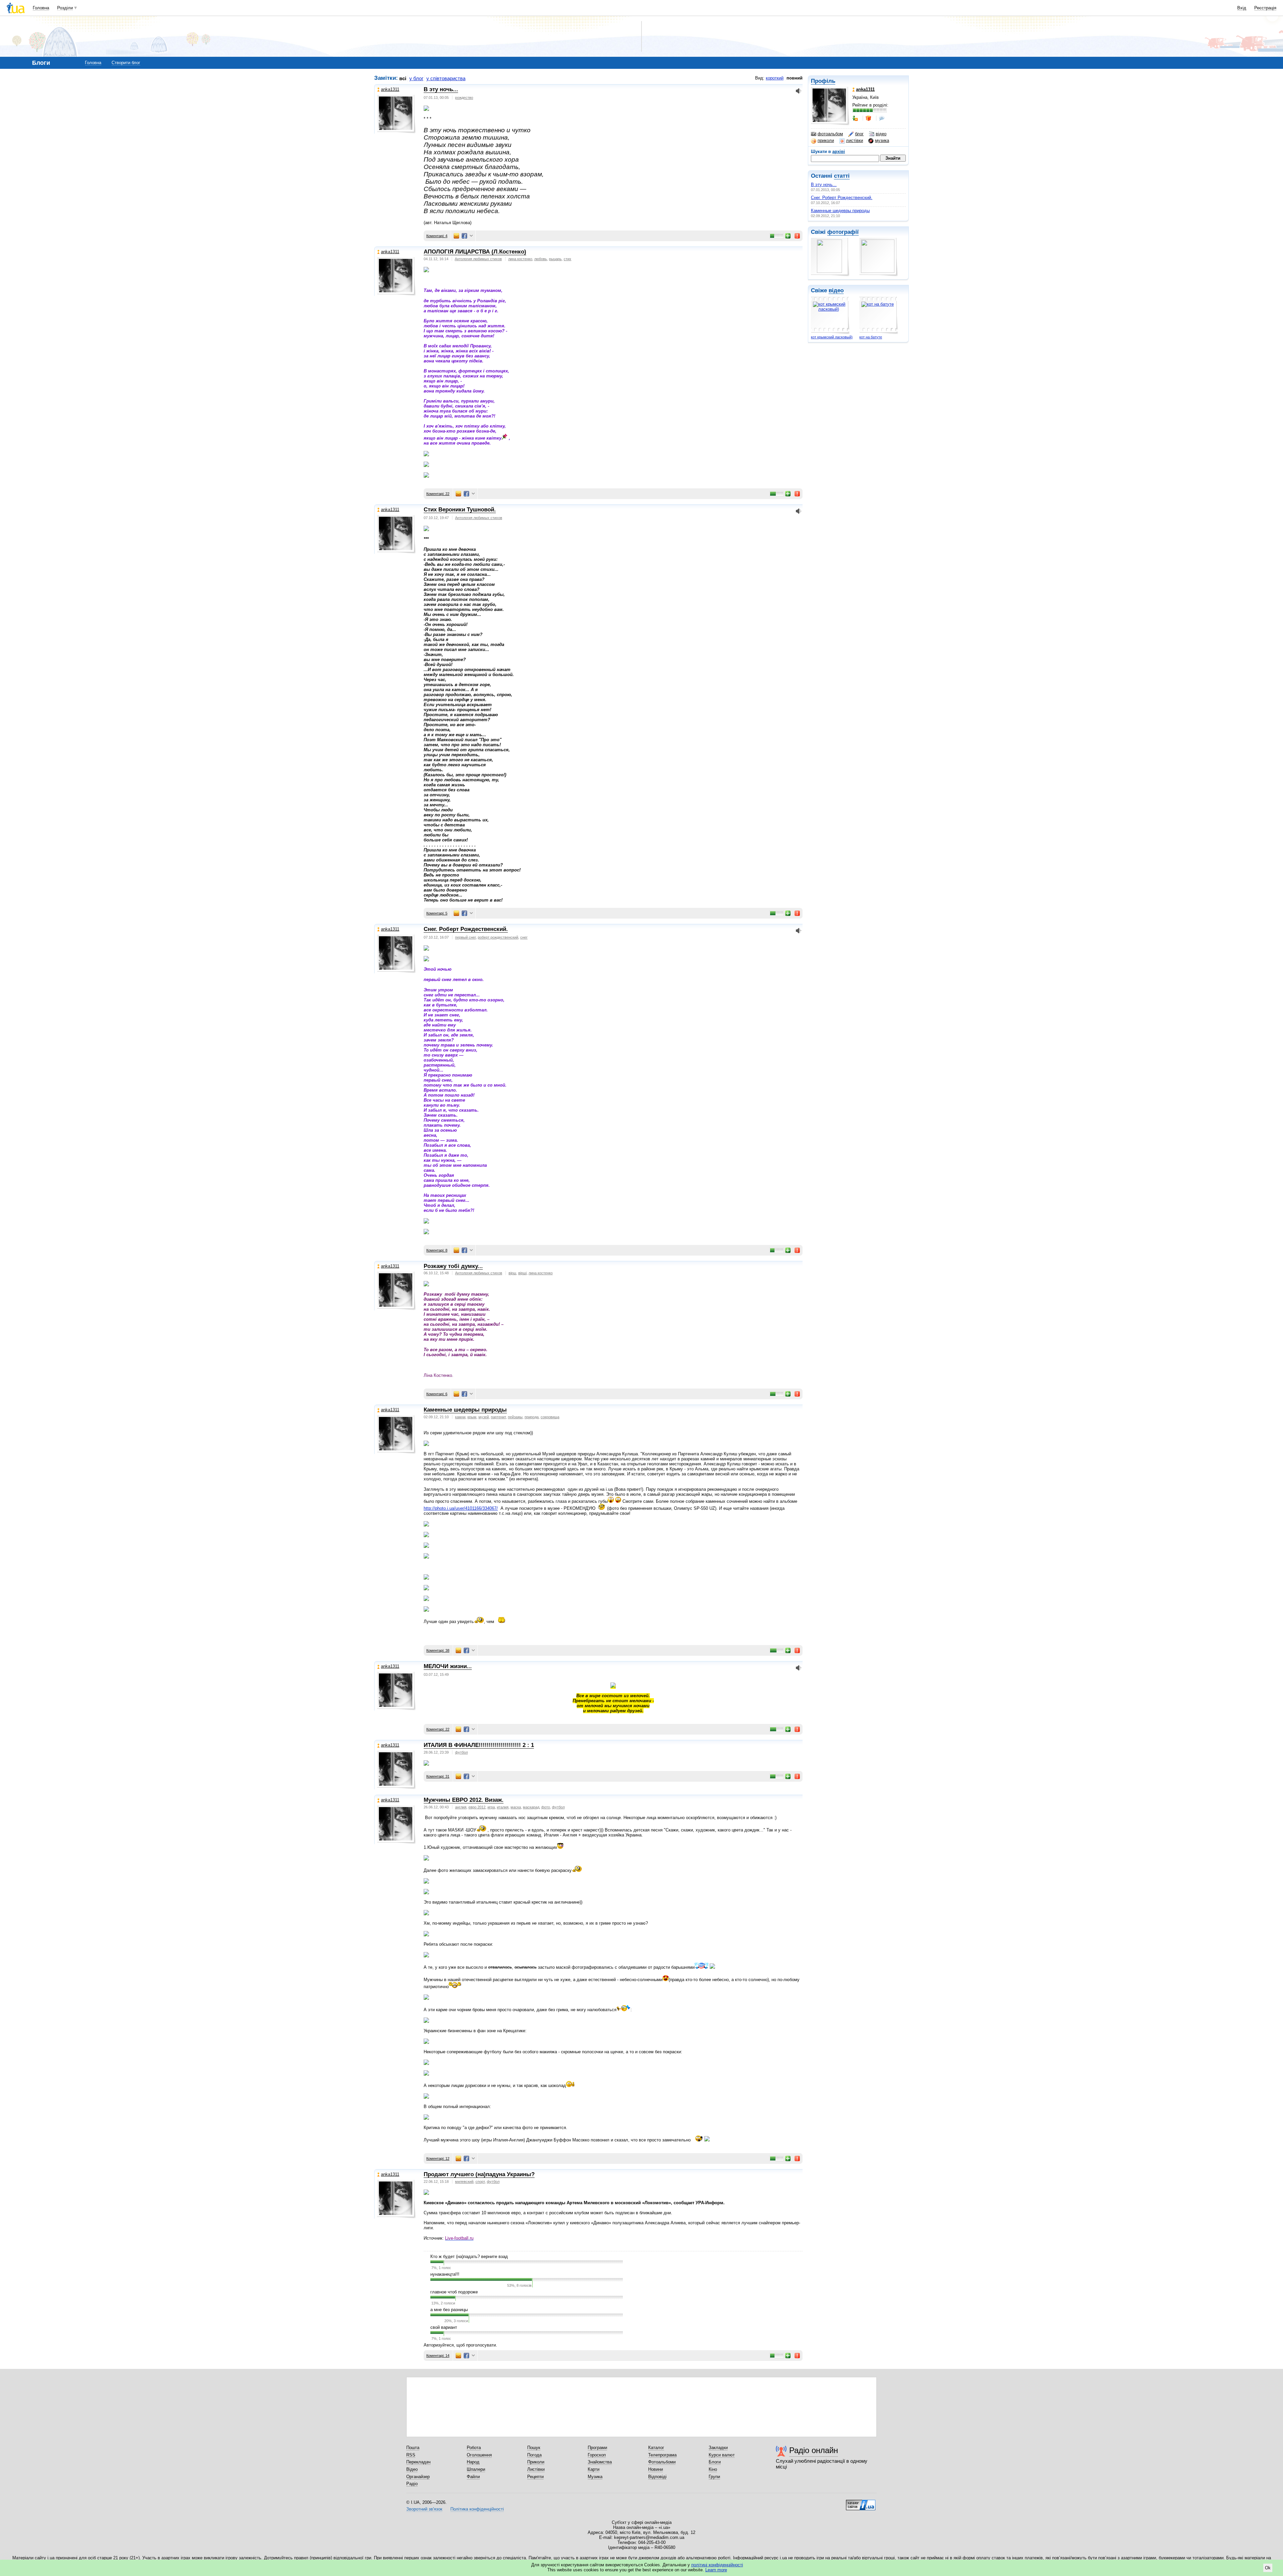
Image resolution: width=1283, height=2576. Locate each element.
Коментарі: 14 (438, 2356)
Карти (594, 2469)
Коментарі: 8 (437, 1250)
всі (403, 78)
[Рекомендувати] (788, 236)
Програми (597, 2448)
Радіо (412, 2484)
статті (842, 176)
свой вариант (444, 2327)
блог (859, 134)
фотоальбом (830, 134)
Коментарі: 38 (438, 1650)
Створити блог (126, 63)
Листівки (536, 2469)
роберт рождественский (498, 937)
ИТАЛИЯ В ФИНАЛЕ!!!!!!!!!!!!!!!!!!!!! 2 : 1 (479, 1745)
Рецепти (535, 2477)
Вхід (1242, 8)
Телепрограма (662, 2455)
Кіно (713, 2469)
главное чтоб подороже (454, 2292)
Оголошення (479, 2455)
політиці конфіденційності (717, 2565)
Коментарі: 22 (438, 494)
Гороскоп (597, 2455)
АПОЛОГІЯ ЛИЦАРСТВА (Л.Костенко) (475, 252)
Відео (412, 2469)
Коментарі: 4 (437, 236)
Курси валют (722, 2455)
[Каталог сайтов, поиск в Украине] (861, 2503)
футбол (461, 1752)
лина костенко (520, 259)
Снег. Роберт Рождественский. (842, 198)
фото (546, 1807)
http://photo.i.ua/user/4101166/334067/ (461, 1508)
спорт (480, 2182)
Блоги (715, 2462)
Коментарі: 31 (438, 1776)
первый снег (465, 937)
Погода (534, 2455)
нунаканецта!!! (445, 2274)
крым (472, 1417)
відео (881, 134)
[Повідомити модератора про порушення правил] (798, 236)
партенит (498, 1417)
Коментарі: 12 (438, 2158)
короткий (775, 78)
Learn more (716, 2570)
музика (882, 140)
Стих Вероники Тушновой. (460, 510)
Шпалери (476, 2469)
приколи (826, 140)
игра (491, 1807)
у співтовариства (446, 78)
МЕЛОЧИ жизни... (448, 1666)
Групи (714, 2477)
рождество (464, 98)
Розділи (65, 8)
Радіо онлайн (814, 2450)
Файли (473, 2477)
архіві (839, 151)
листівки (854, 140)
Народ (473, 2462)
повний (795, 78)
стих (567, 259)
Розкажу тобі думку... (453, 1266)
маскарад (531, 1807)
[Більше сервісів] (471, 236)
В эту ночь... (824, 185)
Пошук (534, 2448)
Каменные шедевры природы (840, 211)
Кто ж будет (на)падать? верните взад (469, 2257)
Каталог (656, 2448)
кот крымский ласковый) (832, 337)
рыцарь (555, 259)
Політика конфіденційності (477, 2509)
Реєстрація (1265, 8)
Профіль (823, 81)
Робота (474, 2448)
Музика (595, 2477)
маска (516, 1807)
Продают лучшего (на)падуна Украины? (479, 2174)
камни (460, 1417)
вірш (512, 1273)
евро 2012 (477, 1807)
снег (524, 937)
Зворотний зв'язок (424, 2509)
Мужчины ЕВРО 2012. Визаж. (464, 1800)
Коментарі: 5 (437, 913)
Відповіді (657, 2477)
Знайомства (600, 2462)
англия (461, 1807)
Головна (41, 8)
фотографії (843, 232)
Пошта (413, 2448)
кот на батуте (871, 337)
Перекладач (418, 2462)
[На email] (456, 236)
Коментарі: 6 (437, 1394)
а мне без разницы (449, 2310)
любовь (541, 259)
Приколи (536, 2462)
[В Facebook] (464, 236)
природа (532, 1417)
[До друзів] (856, 118)
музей (484, 1417)
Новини (656, 2469)
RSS (411, 2455)
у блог (416, 78)
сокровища (550, 1417)
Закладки (718, 2448)
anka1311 (390, 89)
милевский (464, 2182)
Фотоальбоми (662, 2462)
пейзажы (515, 1417)
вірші (522, 1273)
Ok (1268, 2568)
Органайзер (418, 2477)
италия (503, 1807)
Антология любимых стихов (478, 259)
